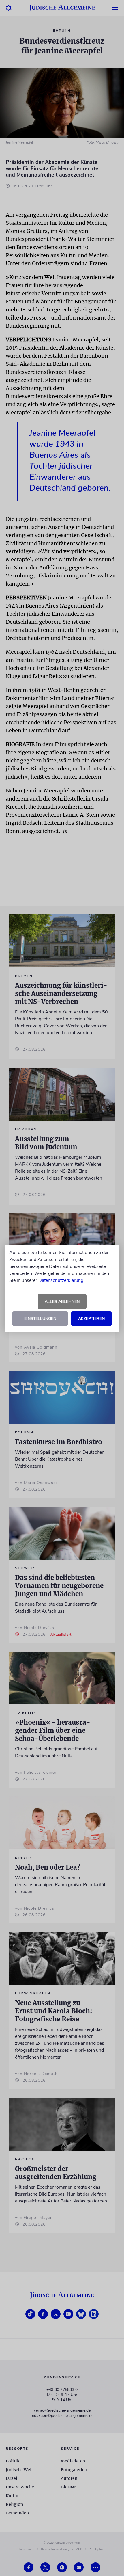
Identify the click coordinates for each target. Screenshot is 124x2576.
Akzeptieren (91, 1319)
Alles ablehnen (62, 1302)
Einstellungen (40, 1319)
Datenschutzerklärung (61, 1280)
